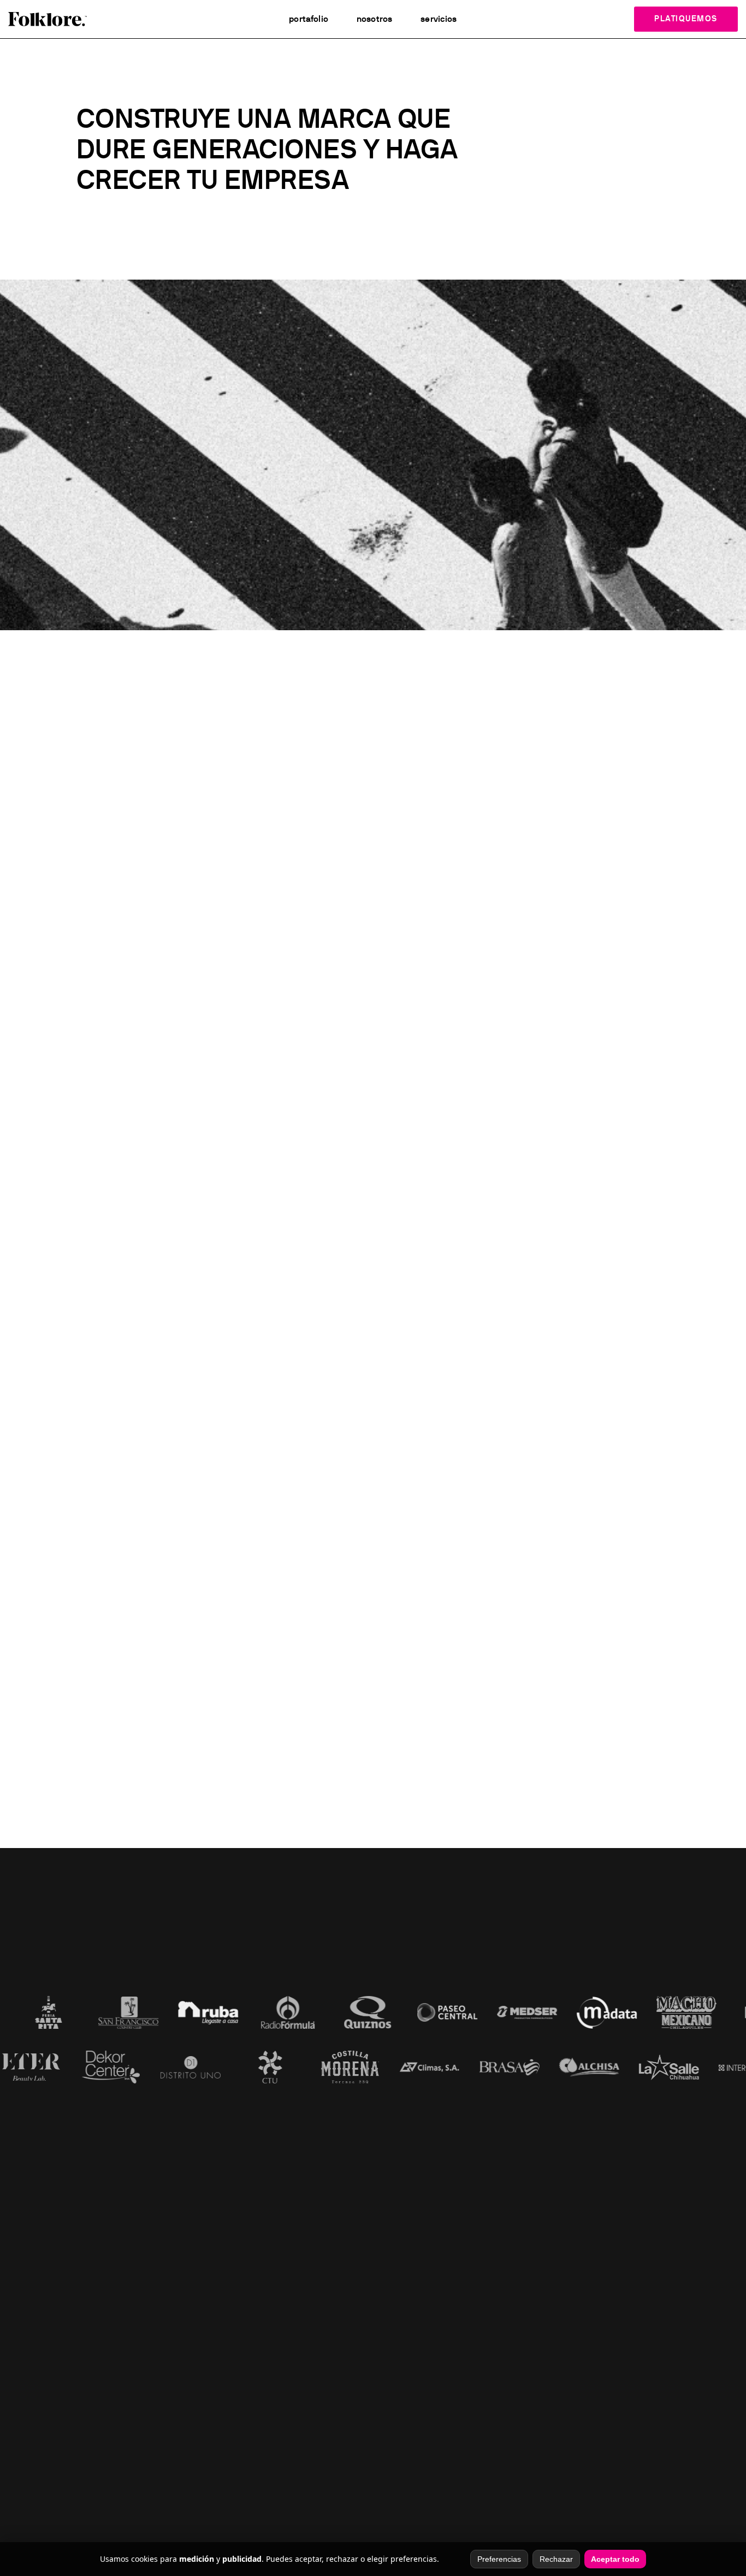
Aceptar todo (615, 2559)
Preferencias (499, 2559)
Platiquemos (686, 19)
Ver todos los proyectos (373, 1685)
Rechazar (556, 2559)
